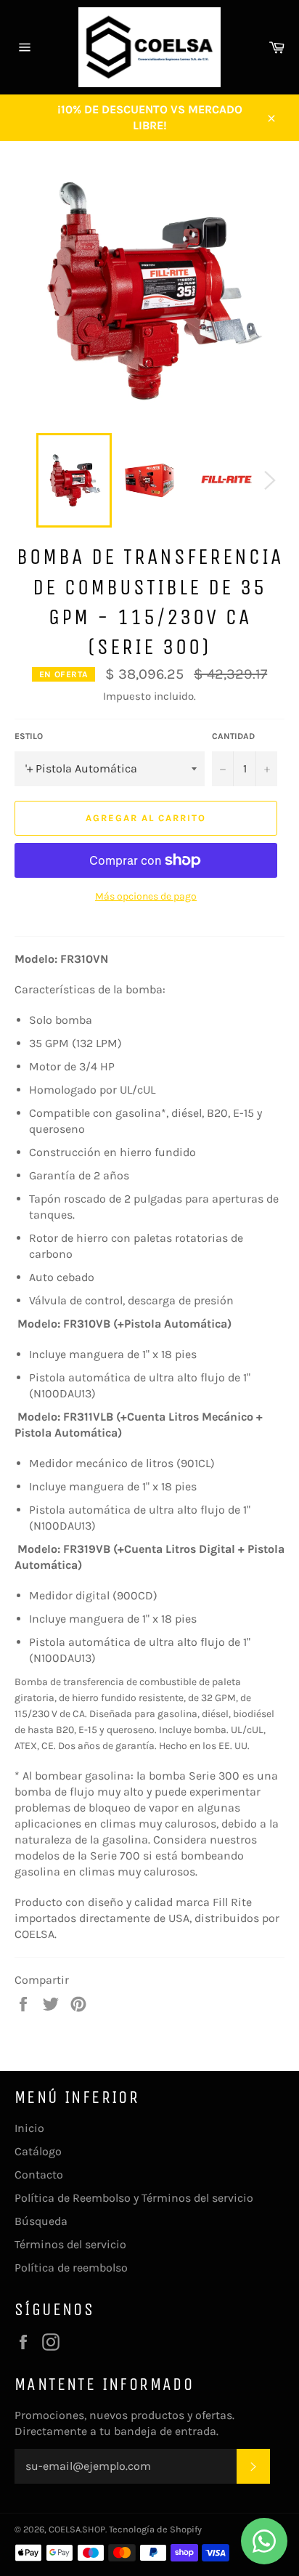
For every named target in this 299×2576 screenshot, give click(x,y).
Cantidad (233, 736)
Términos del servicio (70, 2244)
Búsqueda (41, 2221)
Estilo (29, 736)
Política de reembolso (71, 2268)
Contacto (39, 2175)
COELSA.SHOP (77, 2529)
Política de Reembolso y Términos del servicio (134, 2198)
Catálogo (38, 2151)
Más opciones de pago (146, 896)
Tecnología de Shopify (155, 2529)
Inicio (29, 2128)
